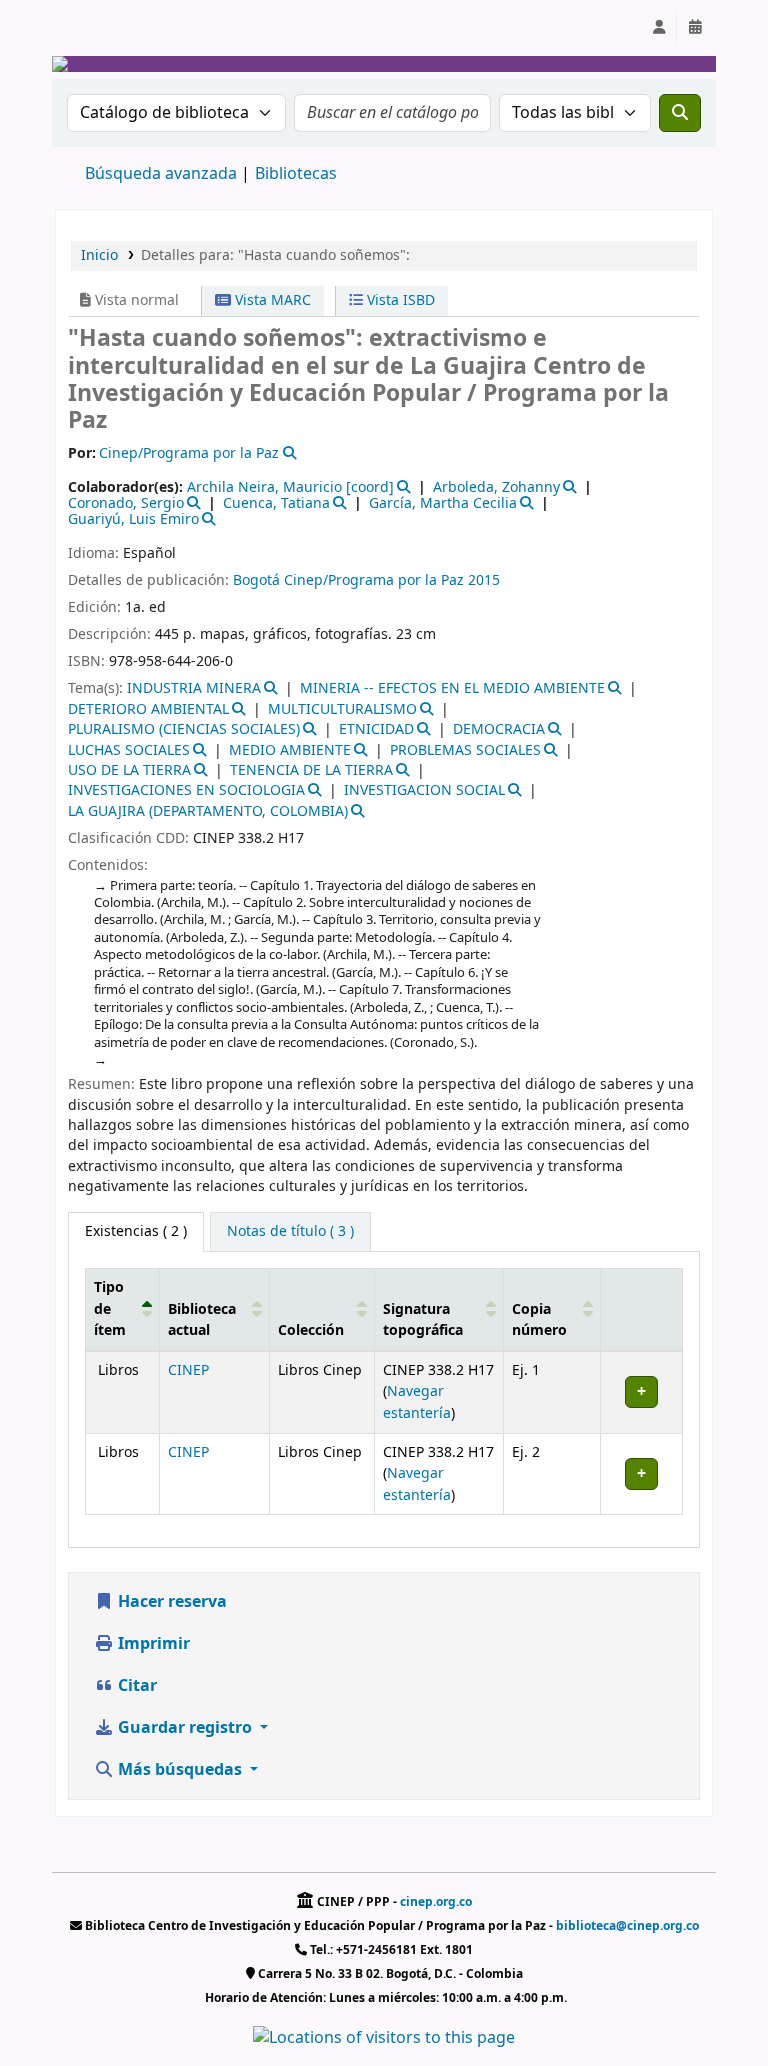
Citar (135, 1686)
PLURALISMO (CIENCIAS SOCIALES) (184, 729)
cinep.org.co (436, 1902)
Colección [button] (311, 1330)
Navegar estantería (417, 1402)
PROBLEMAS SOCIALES (465, 750)
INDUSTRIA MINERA (194, 688)
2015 (484, 580)
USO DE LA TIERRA (129, 770)
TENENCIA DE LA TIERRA (311, 770)
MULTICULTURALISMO (342, 709)
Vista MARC (271, 300)
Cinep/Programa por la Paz (374, 580)
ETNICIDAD (376, 729)
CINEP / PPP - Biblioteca (106, 28)
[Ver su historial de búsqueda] (695, 28)
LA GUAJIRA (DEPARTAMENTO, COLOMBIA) (208, 811)
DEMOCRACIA (499, 729)
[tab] (290, 1232)
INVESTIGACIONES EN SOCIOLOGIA (186, 790)
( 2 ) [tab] (136, 1231)
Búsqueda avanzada (161, 174)
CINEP (188, 1370)
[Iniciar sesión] (659, 28)
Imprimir (152, 1644)
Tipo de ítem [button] (110, 1309)
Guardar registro (185, 1728)
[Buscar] (680, 113)
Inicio (99, 255)
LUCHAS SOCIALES (129, 750)
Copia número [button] (539, 1320)
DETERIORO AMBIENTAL (148, 709)
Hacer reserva (170, 1602)
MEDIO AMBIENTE (290, 750)
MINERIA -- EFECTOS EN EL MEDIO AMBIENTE (452, 688)
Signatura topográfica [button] (423, 1320)
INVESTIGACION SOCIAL (424, 790)
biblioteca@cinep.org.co (627, 1926)
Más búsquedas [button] (180, 1770)
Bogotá (256, 580)
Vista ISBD (399, 300)
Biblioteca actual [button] (202, 1320)
